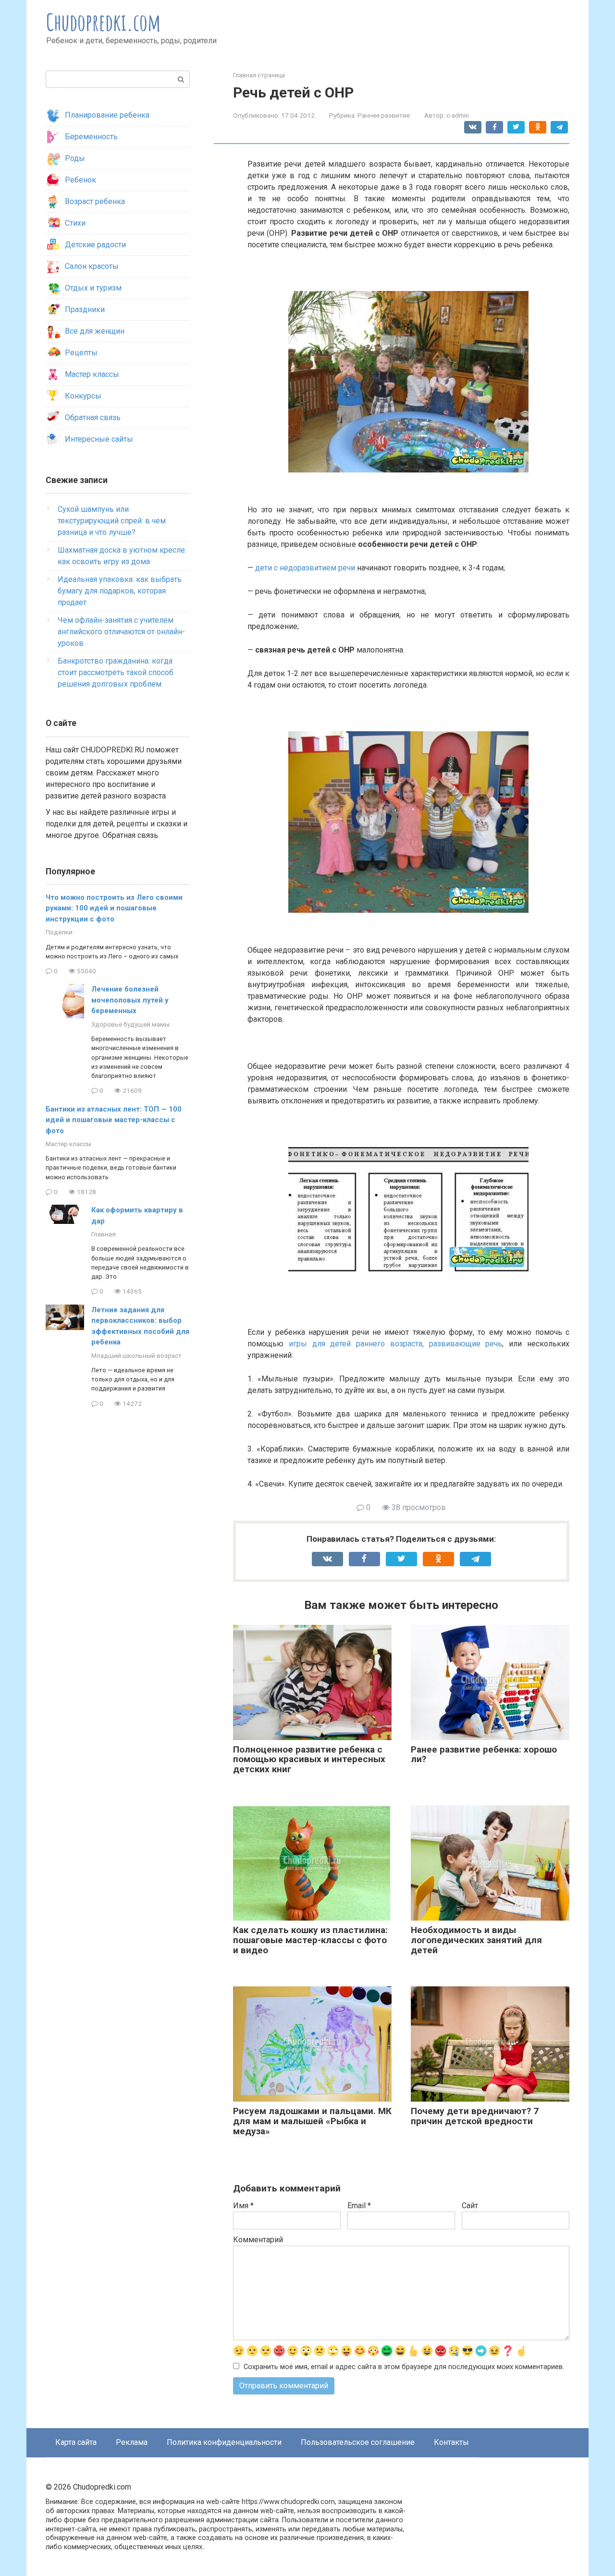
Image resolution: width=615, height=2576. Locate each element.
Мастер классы (92, 374)
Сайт (470, 2206)
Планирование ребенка (107, 115)
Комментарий (258, 2240)
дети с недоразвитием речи (305, 568)
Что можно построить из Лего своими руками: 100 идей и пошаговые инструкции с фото (114, 908)
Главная (104, 1234)
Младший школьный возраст (136, 1355)
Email (359, 2206)
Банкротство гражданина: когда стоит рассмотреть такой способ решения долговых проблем (116, 672)
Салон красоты (92, 266)
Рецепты (81, 353)
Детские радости (95, 245)
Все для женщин (95, 331)
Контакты (451, 2442)
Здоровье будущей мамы (130, 1024)
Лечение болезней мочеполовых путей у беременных (130, 1000)
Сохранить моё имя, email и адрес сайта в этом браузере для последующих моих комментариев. (404, 2367)
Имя (243, 2206)
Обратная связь (93, 417)
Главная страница (259, 75)
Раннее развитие (384, 115)
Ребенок (80, 180)
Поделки (59, 932)
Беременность (91, 137)
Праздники (85, 309)
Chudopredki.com (104, 22)
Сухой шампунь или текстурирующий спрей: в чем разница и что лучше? (112, 521)
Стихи (75, 223)
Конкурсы (83, 396)
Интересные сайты (99, 439)
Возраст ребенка (95, 201)
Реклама (132, 2442)
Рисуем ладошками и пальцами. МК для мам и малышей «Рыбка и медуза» (312, 2121)
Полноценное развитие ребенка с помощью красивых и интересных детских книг (309, 1760)
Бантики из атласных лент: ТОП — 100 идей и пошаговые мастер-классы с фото (114, 1120)
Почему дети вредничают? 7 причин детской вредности (475, 2116)
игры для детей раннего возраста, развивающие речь (396, 1344)
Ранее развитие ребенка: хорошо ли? (484, 1754)
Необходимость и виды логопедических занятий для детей (476, 1940)
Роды (75, 158)
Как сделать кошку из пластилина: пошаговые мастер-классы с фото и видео (310, 1940)
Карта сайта (76, 2442)
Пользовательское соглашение (358, 2442)
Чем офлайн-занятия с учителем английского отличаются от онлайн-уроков (121, 632)
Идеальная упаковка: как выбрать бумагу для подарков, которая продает (120, 591)
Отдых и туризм (93, 288)
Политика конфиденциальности (224, 2442)
